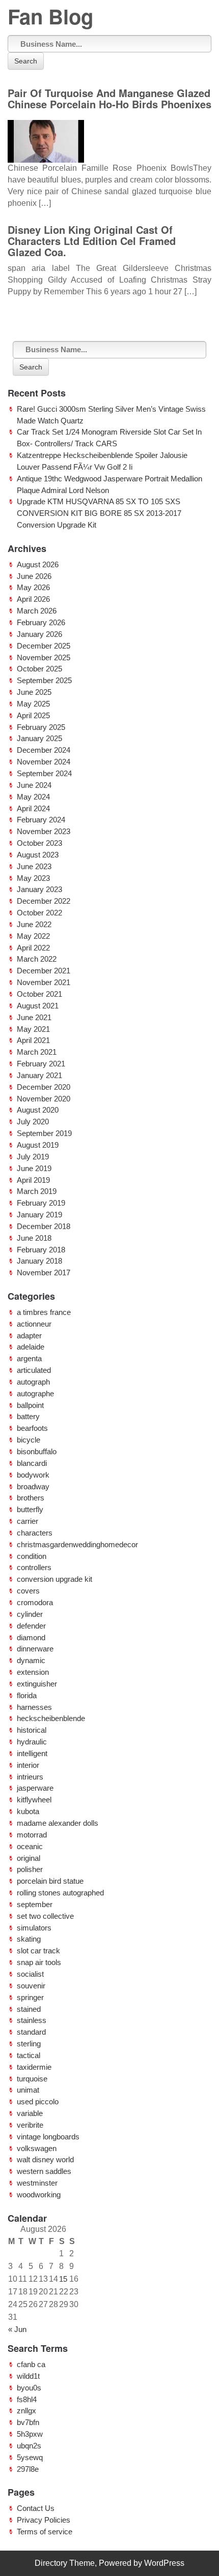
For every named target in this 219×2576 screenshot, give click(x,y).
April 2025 (33, 715)
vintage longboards (48, 2137)
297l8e (28, 2469)
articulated (34, 1370)
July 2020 (33, 1122)
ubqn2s (29, 2446)
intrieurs (30, 1777)
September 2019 (44, 1133)
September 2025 (44, 680)
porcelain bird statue (50, 1881)
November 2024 (44, 762)
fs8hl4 (27, 2399)
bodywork (33, 1475)
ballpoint (30, 1405)
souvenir (31, 1986)
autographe (35, 1393)
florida (27, 1695)
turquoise (32, 2079)
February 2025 (41, 727)
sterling (29, 2044)
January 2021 (39, 1075)
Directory (51, 2563)
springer (30, 1997)
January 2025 (39, 738)
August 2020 (38, 1110)
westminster (37, 2183)
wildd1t (28, 2376)
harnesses (34, 1707)
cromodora (35, 1602)
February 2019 (41, 1203)
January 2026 (39, 634)
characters (35, 1533)
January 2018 (39, 1261)
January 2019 (39, 1215)
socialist (30, 1974)
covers (28, 1591)
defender (31, 1626)
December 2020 (44, 1087)
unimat (28, 2090)
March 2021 (37, 1052)
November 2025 (44, 657)
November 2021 (44, 982)
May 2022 (33, 936)
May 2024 (33, 797)
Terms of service (45, 2532)
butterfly (30, 1509)
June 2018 (34, 1238)
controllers (34, 1567)
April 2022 (33, 948)
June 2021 (34, 1017)
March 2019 (37, 1191)
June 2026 (34, 576)
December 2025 (44, 646)
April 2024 (33, 808)
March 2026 (37, 611)
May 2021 (33, 1029)
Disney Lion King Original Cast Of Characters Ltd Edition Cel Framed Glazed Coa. (92, 241)
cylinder (30, 1614)
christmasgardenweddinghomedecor (77, 1544)
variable (30, 2113)
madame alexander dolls (58, 1823)
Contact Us (36, 2508)
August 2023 (38, 855)
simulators (34, 1928)
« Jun (17, 2329)
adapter (29, 1336)
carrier (28, 1521)
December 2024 (44, 750)
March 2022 (37, 959)
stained (29, 2009)
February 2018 (41, 1250)
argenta (29, 1358)
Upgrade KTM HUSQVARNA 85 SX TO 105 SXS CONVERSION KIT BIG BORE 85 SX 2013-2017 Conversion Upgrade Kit (99, 513)
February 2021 (41, 1064)
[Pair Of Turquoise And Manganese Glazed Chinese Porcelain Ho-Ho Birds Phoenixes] (46, 138)
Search (26, 61)
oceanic (30, 1846)
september (35, 1904)
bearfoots (32, 1428)
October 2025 (39, 669)
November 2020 (44, 1099)
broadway (33, 1486)
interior (28, 1765)
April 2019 (33, 1180)
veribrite (30, 2125)
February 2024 (41, 820)
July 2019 (33, 1157)
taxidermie (34, 2067)
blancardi (32, 1463)
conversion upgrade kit (54, 1579)
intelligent (32, 1753)
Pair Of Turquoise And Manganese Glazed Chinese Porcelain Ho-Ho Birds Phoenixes (109, 98)
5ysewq (30, 2457)
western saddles (44, 2171)
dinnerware (35, 1649)
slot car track (38, 1951)
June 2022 (34, 924)
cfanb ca (31, 2364)
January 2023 (39, 889)
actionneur (34, 1324)
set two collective (45, 1916)
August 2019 (38, 1145)
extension (33, 1672)
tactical (29, 2055)
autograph (33, 1382)
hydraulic (32, 1742)
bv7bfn (28, 2422)
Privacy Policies (44, 2520)
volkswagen (37, 2148)
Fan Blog (50, 16)
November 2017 (44, 1272)
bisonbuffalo (37, 1451)
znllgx (26, 2411)
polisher (30, 1869)
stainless (32, 2020)
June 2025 (34, 692)
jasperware (35, 1788)
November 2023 (44, 831)
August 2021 (38, 1006)
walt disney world (45, 2159)
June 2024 (34, 785)
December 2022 (44, 901)
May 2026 (33, 587)
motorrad (32, 1835)
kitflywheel (34, 1800)
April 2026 (33, 599)
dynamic (31, 1660)
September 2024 (44, 773)
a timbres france (44, 1312)
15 (63, 2279)
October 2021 (39, 994)
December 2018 (44, 1226)
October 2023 (39, 843)
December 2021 (44, 971)
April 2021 (33, 1040)
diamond (31, 1637)
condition (32, 1556)
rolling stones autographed (60, 1893)
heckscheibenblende (51, 1718)
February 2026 (41, 622)
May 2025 (33, 704)
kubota (28, 1811)
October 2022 (39, 913)
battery (28, 1416)
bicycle (29, 1440)
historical (32, 1730)
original (29, 1858)
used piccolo (38, 2102)
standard (31, 2032)
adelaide (31, 1347)
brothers (31, 1498)
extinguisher (37, 1684)
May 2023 (33, 878)
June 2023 (34, 866)
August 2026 (38, 564)
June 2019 (34, 1168)
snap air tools (39, 1962)
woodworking (39, 2195)
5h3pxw (30, 2434)
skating (29, 1939)
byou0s (29, 2388)
